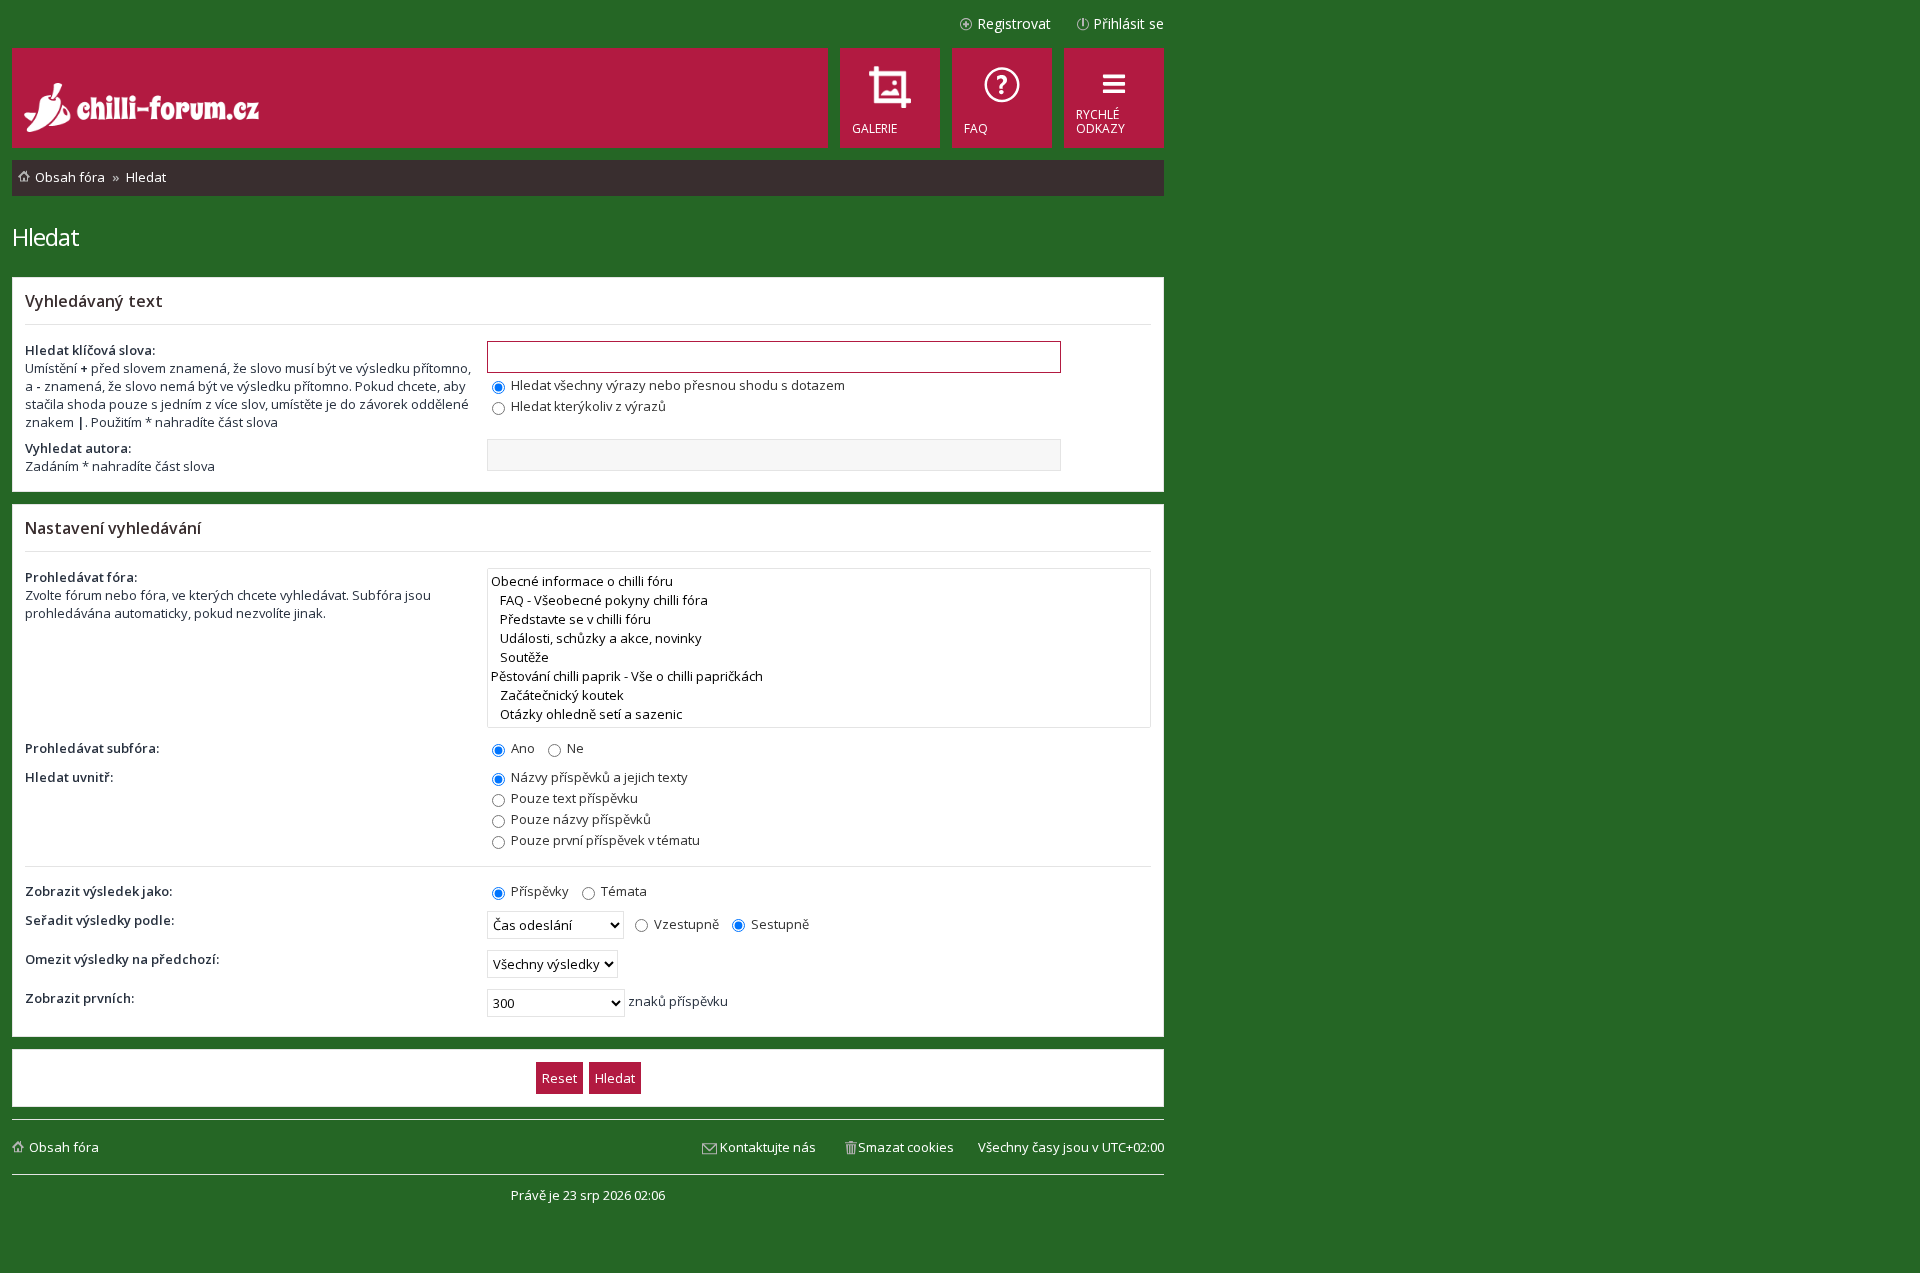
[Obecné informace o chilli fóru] (819, 581)
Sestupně (778, 924)
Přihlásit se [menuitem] (1128, 23)
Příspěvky (538, 891)
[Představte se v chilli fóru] (819, 619)
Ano (521, 748)
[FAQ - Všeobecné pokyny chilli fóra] (819, 600)
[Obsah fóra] (144, 110)
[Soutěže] (819, 657)
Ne (574, 748)
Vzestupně (685, 924)
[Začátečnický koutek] (819, 695)
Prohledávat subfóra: (92, 748)
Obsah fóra (64, 1147)
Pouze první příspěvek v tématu (604, 840)
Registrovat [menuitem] (1014, 23)
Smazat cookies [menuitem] (906, 1147)
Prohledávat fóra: (81, 577)
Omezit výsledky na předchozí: (122, 959)
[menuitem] (1002, 98)
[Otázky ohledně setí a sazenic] (819, 714)
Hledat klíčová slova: (90, 350)
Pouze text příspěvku (573, 798)
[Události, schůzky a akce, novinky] (819, 638)
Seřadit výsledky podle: (99, 920)
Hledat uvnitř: (69, 777)
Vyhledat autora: (78, 448)
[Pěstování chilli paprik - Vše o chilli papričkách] (819, 676)
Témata (622, 891)
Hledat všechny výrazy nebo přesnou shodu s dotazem (676, 385)
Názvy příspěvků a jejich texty (598, 777)
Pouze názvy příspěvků (579, 819)
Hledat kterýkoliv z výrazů (587, 406)
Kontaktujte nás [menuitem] (768, 1147)
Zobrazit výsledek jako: (98, 891)
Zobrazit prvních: (79, 998)
